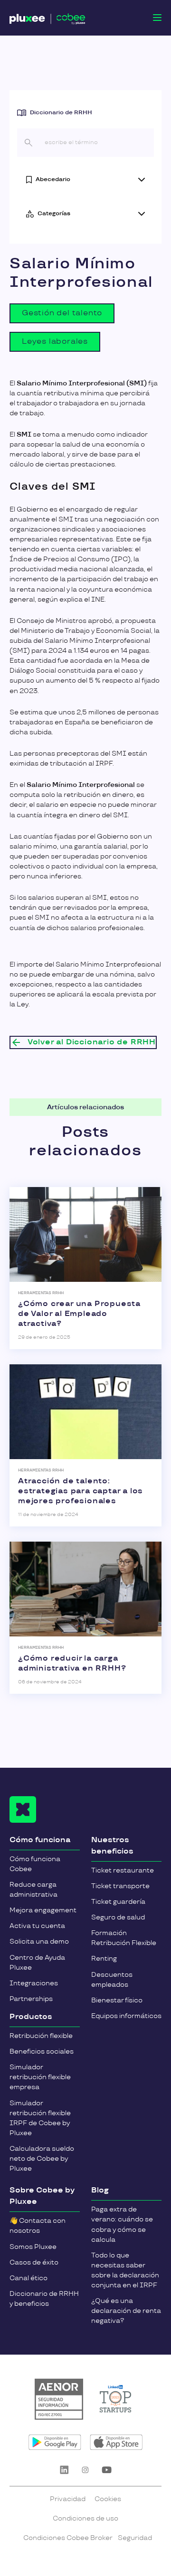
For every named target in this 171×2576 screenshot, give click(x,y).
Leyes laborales (55, 342)
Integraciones (34, 1983)
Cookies (108, 2499)
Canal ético (28, 2278)
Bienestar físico (117, 2000)
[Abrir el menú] (157, 18)
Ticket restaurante (123, 1870)
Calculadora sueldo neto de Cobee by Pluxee (42, 2159)
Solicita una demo (39, 1941)
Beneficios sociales (42, 2051)
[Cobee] (47, 20)
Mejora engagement (43, 1910)
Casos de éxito (34, 2262)
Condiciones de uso (85, 2518)
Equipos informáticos (126, 2016)
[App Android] (55, 2442)
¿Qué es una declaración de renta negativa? (126, 2311)
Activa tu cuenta (37, 1926)
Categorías (54, 214)
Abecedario (53, 179)
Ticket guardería (118, 1902)
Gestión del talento (62, 313)
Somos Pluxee (33, 2247)
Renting (104, 1959)
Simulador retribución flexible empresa (40, 2077)
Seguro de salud (118, 1917)
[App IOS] (116, 2442)
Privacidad (68, 2499)
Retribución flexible (41, 2036)
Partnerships (31, 1999)
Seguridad (135, 2538)
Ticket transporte (120, 1886)
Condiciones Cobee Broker (68, 2538)
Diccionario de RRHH (61, 113)
